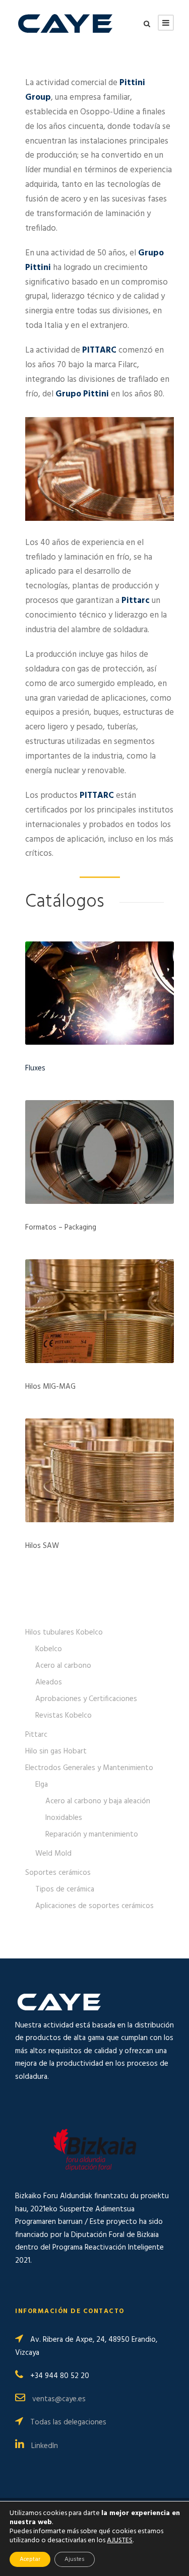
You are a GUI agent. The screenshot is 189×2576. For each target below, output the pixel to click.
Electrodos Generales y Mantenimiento (89, 1768)
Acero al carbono (63, 1666)
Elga (42, 1785)
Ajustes (75, 2559)
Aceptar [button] (30, 2559)
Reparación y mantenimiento (92, 1835)
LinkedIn (45, 2446)
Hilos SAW (42, 1546)
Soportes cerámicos (58, 1873)
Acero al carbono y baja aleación (98, 1801)
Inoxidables (64, 1818)
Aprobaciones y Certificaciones (86, 1699)
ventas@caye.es (59, 2399)
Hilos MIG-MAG (50, 1387)
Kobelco (49, 1649)
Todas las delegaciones (68, 2422)
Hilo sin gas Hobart (56, 1751)
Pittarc (36, 1735)
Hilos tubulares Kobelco (64, 1633)
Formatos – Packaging (61, 1228)
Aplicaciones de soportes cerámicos (94, 1906)
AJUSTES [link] (120, 2540)
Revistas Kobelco (64, 1716)
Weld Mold (53, 1854)
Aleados (49, 1682)
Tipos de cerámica (65, 1889)
